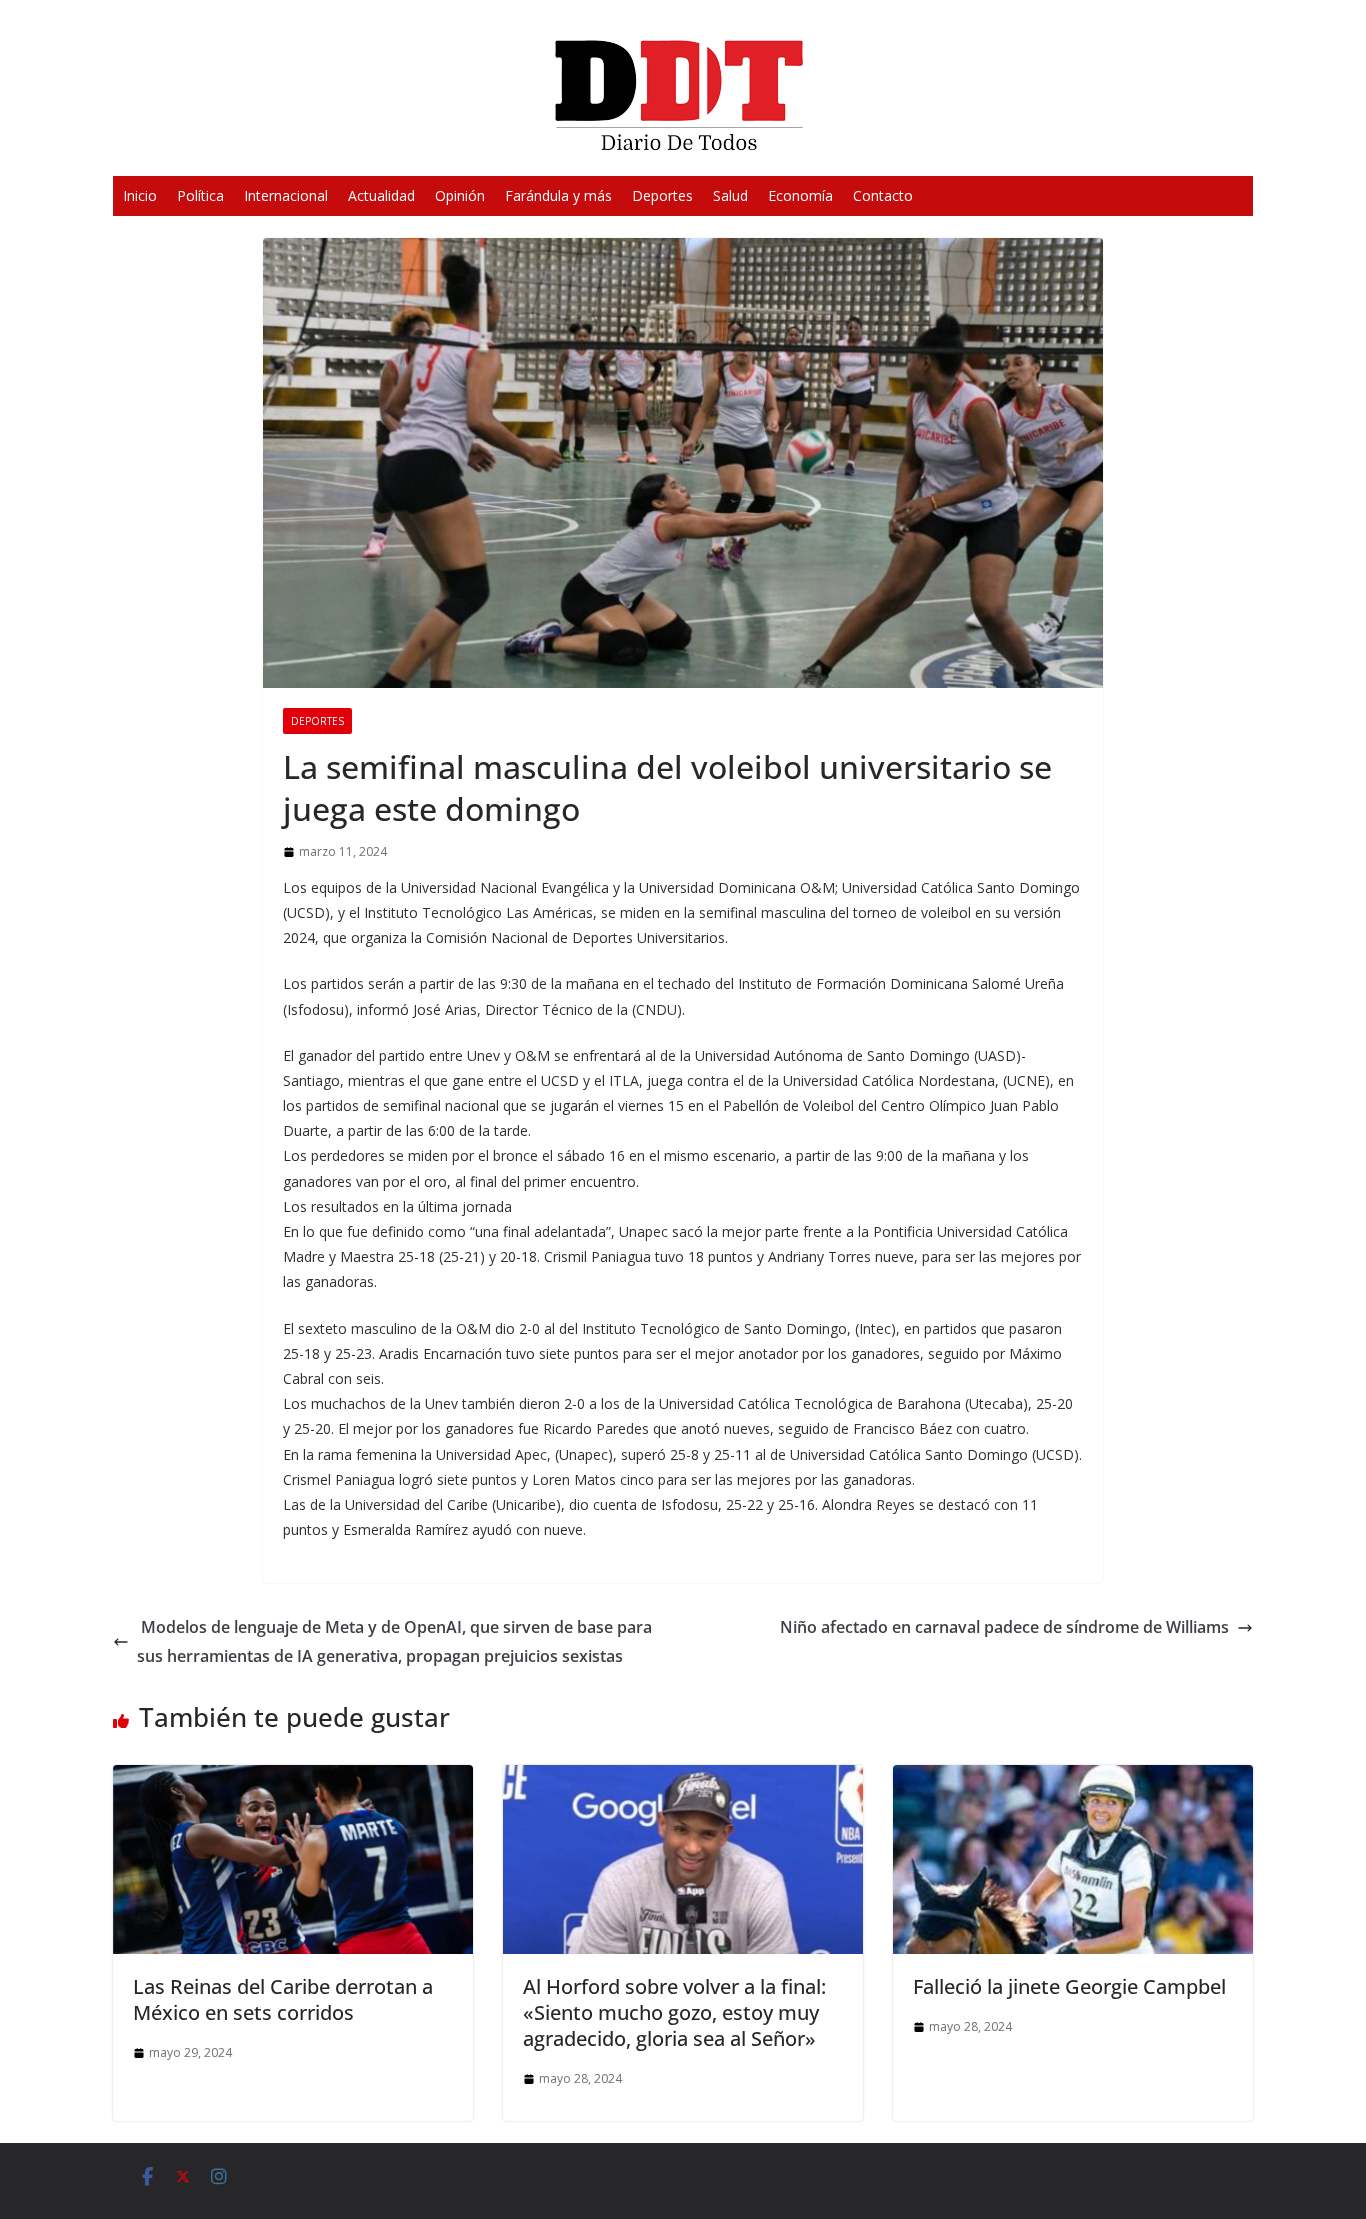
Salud (730, 195)
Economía (800, 195)
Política (200, 195)
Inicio (140, 195)
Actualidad (381, 195)
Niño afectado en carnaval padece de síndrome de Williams (1004, 1627)
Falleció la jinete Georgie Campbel (1069, 1986)
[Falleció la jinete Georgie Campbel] (1073, 1779)
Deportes (662, 195)
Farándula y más (558, 195)
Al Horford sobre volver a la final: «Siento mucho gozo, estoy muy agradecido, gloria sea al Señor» (674, 2012)
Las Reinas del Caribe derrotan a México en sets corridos (283, 1999)
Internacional (286, 195)
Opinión (460, 195)
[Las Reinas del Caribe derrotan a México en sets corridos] (293, 1779)
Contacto (883, 195)
